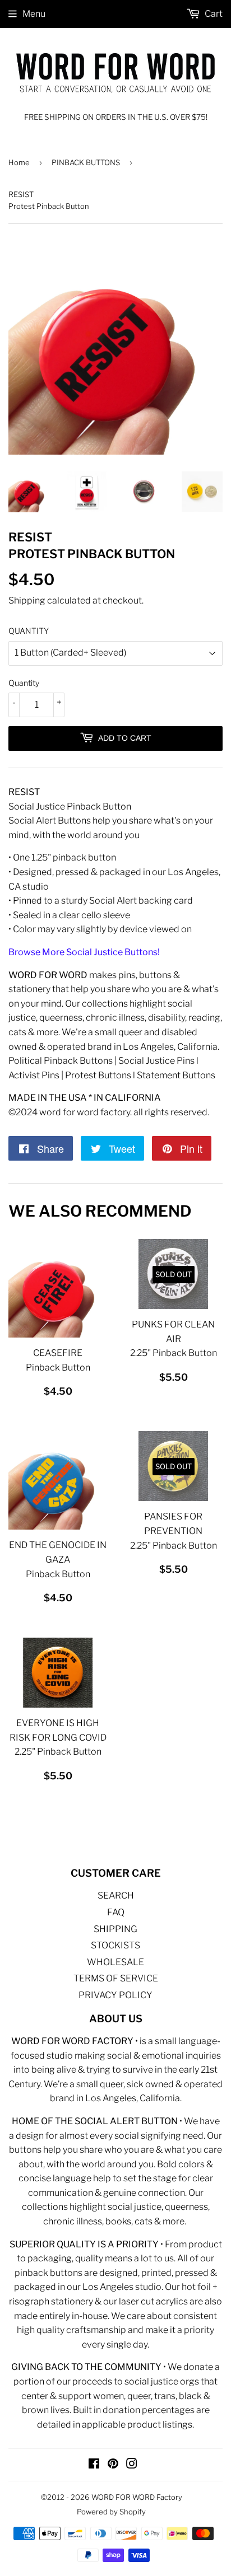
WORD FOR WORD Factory (137, 2497)
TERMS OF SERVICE (116, 1978)
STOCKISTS (115, 1945)
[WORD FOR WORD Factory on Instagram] (132, 2465)
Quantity (24, 683)
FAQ (116, 1912)
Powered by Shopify (111, 2512)
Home (19, 162)
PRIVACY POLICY (115, 1995)
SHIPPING (115, 1929)
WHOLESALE (115, 1962)
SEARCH (116, 1895)
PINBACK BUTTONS (86, 162)
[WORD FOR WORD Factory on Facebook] (94, 2465)
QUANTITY (29, 631)
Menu (34, 14)
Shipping (27, 600)
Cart (213, 14)
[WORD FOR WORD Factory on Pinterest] (113, 2465)
